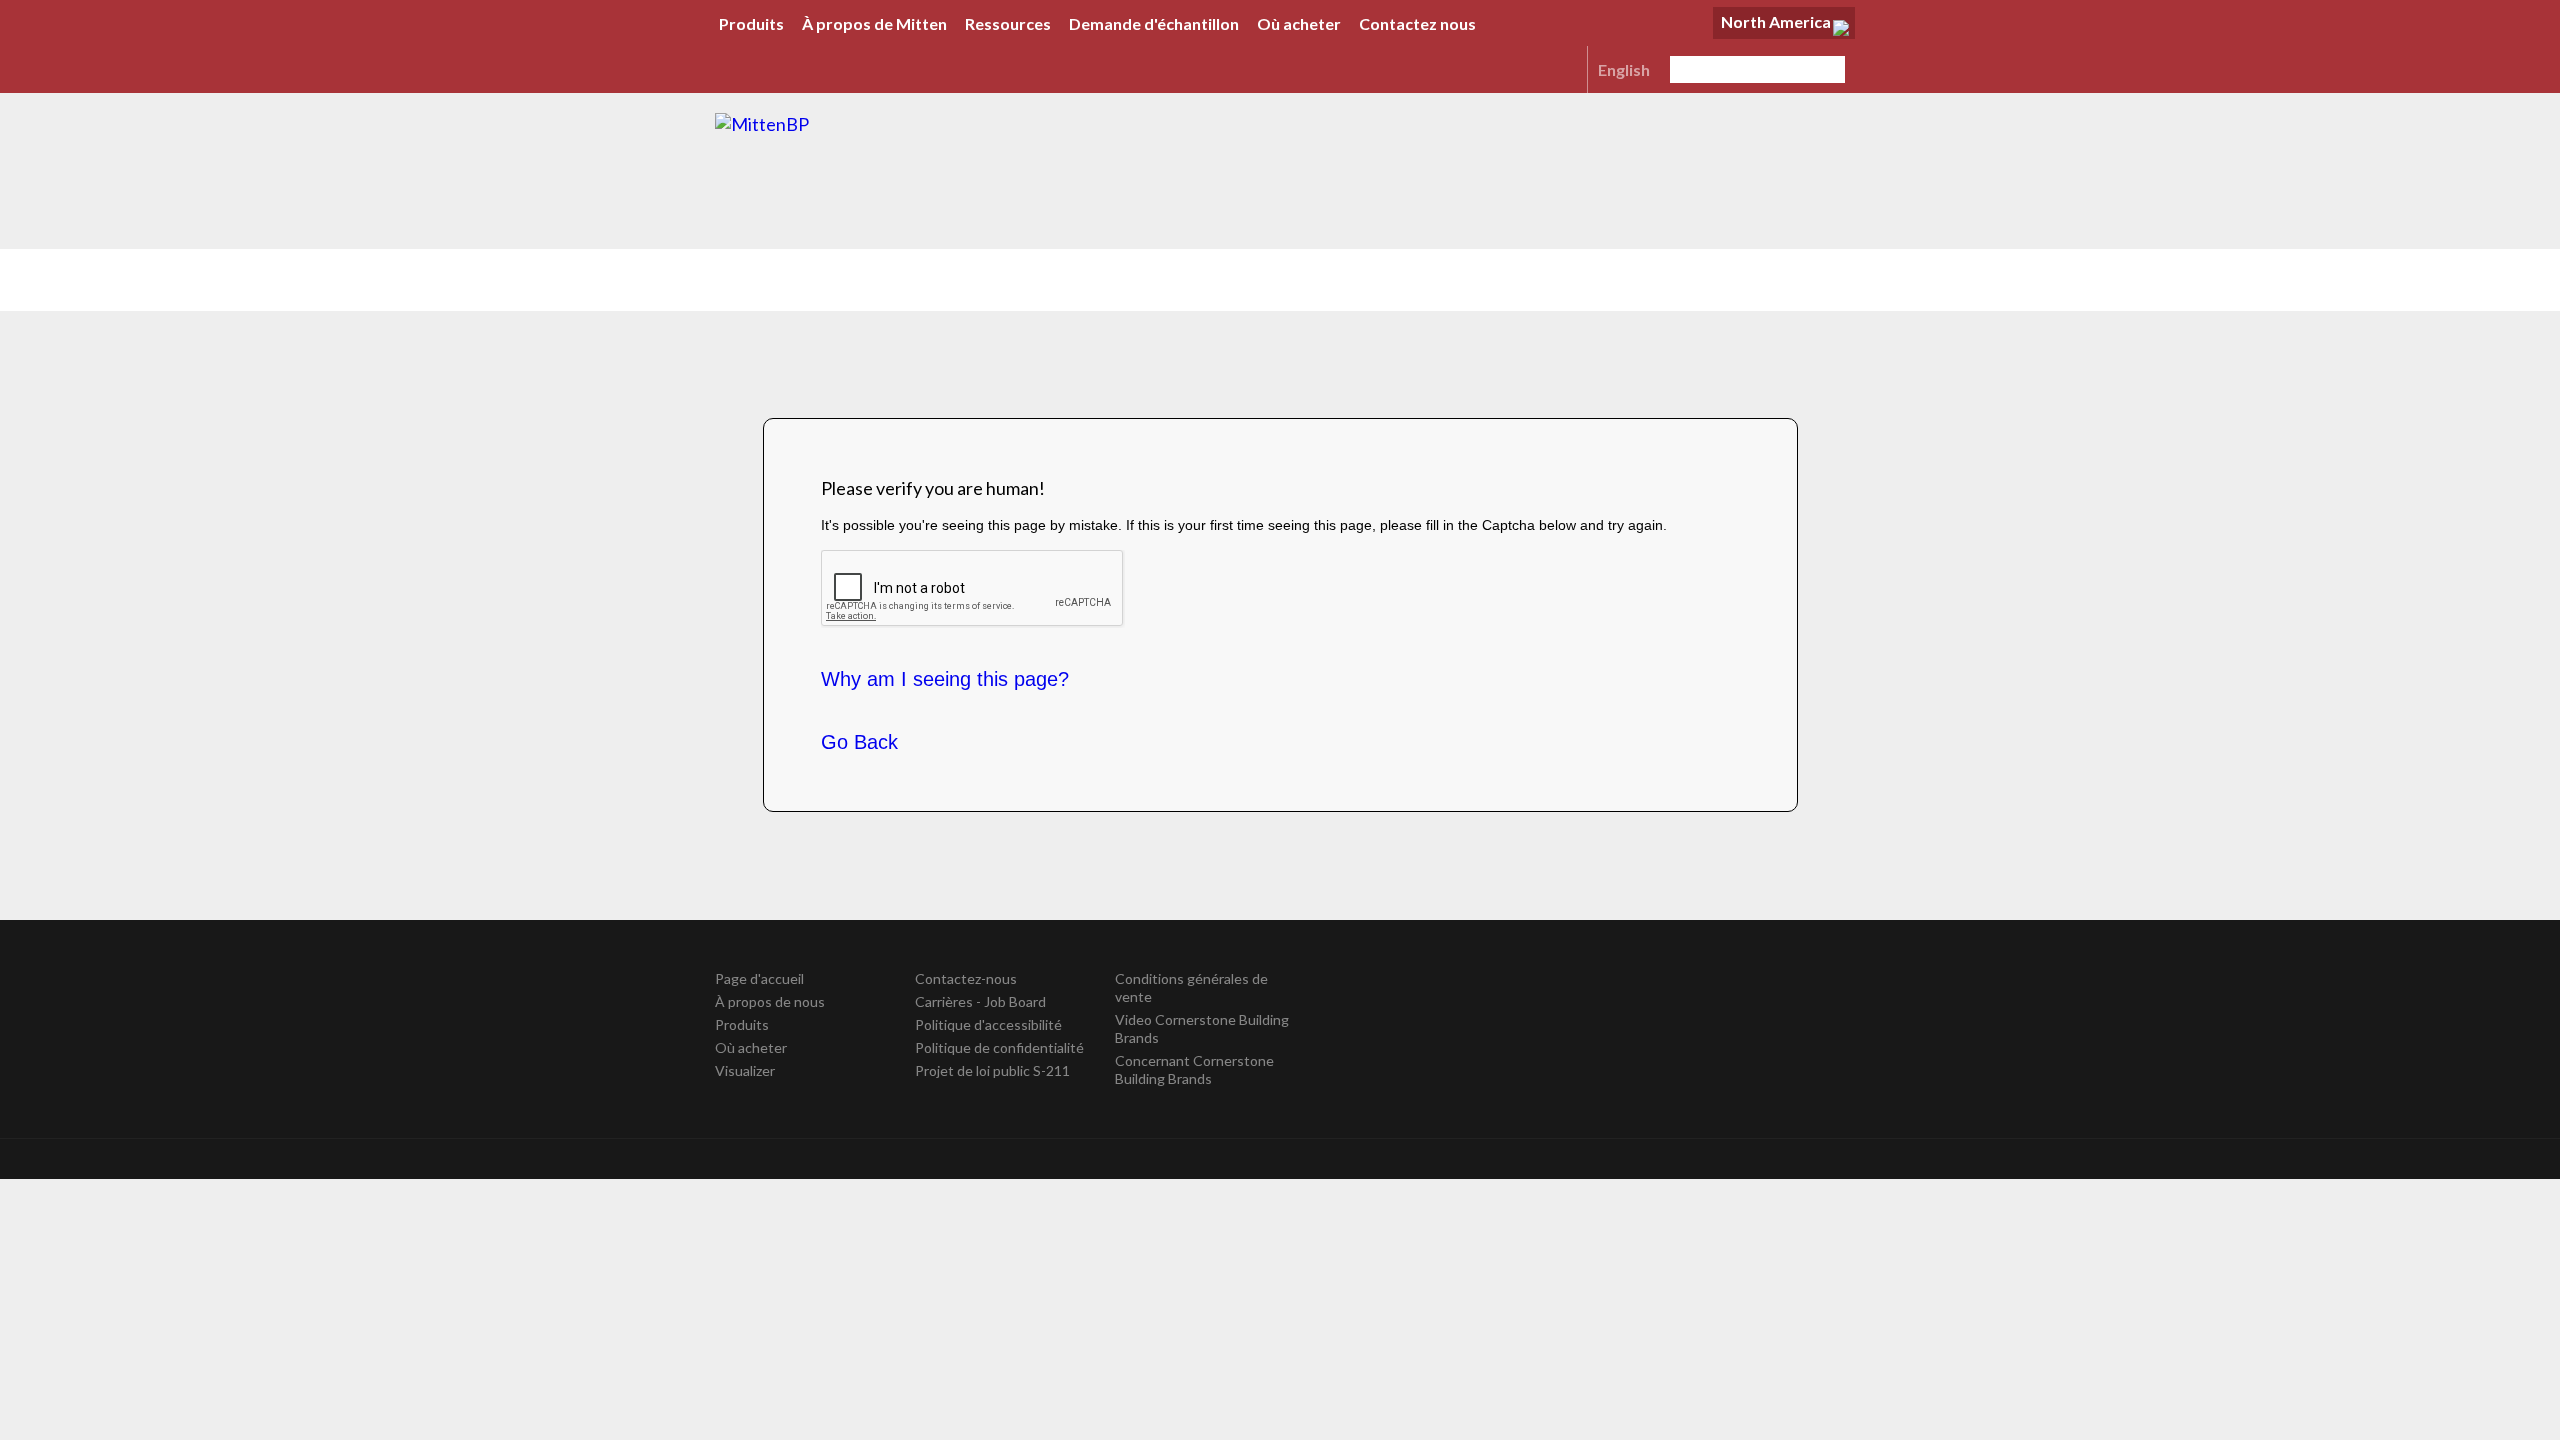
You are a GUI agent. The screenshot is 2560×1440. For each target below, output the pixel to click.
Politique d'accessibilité (988, 1024)
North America (1776, 21)
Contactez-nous (966, 978)
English (1624, 69)
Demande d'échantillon (1154, 23)
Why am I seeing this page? (945, 679)
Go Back (859, 742)
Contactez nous (1417, 23)
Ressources (1008, 23)
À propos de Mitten (874, 23)
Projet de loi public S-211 (992, 1070)
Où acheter (1299, 23)
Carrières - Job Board (980, 1001)
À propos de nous (770, 1001)
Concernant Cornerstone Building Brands (1194, 1069)
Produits (751, 23)
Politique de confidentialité (999, 1047)
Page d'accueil (759, 978)
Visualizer (745, 1070)
